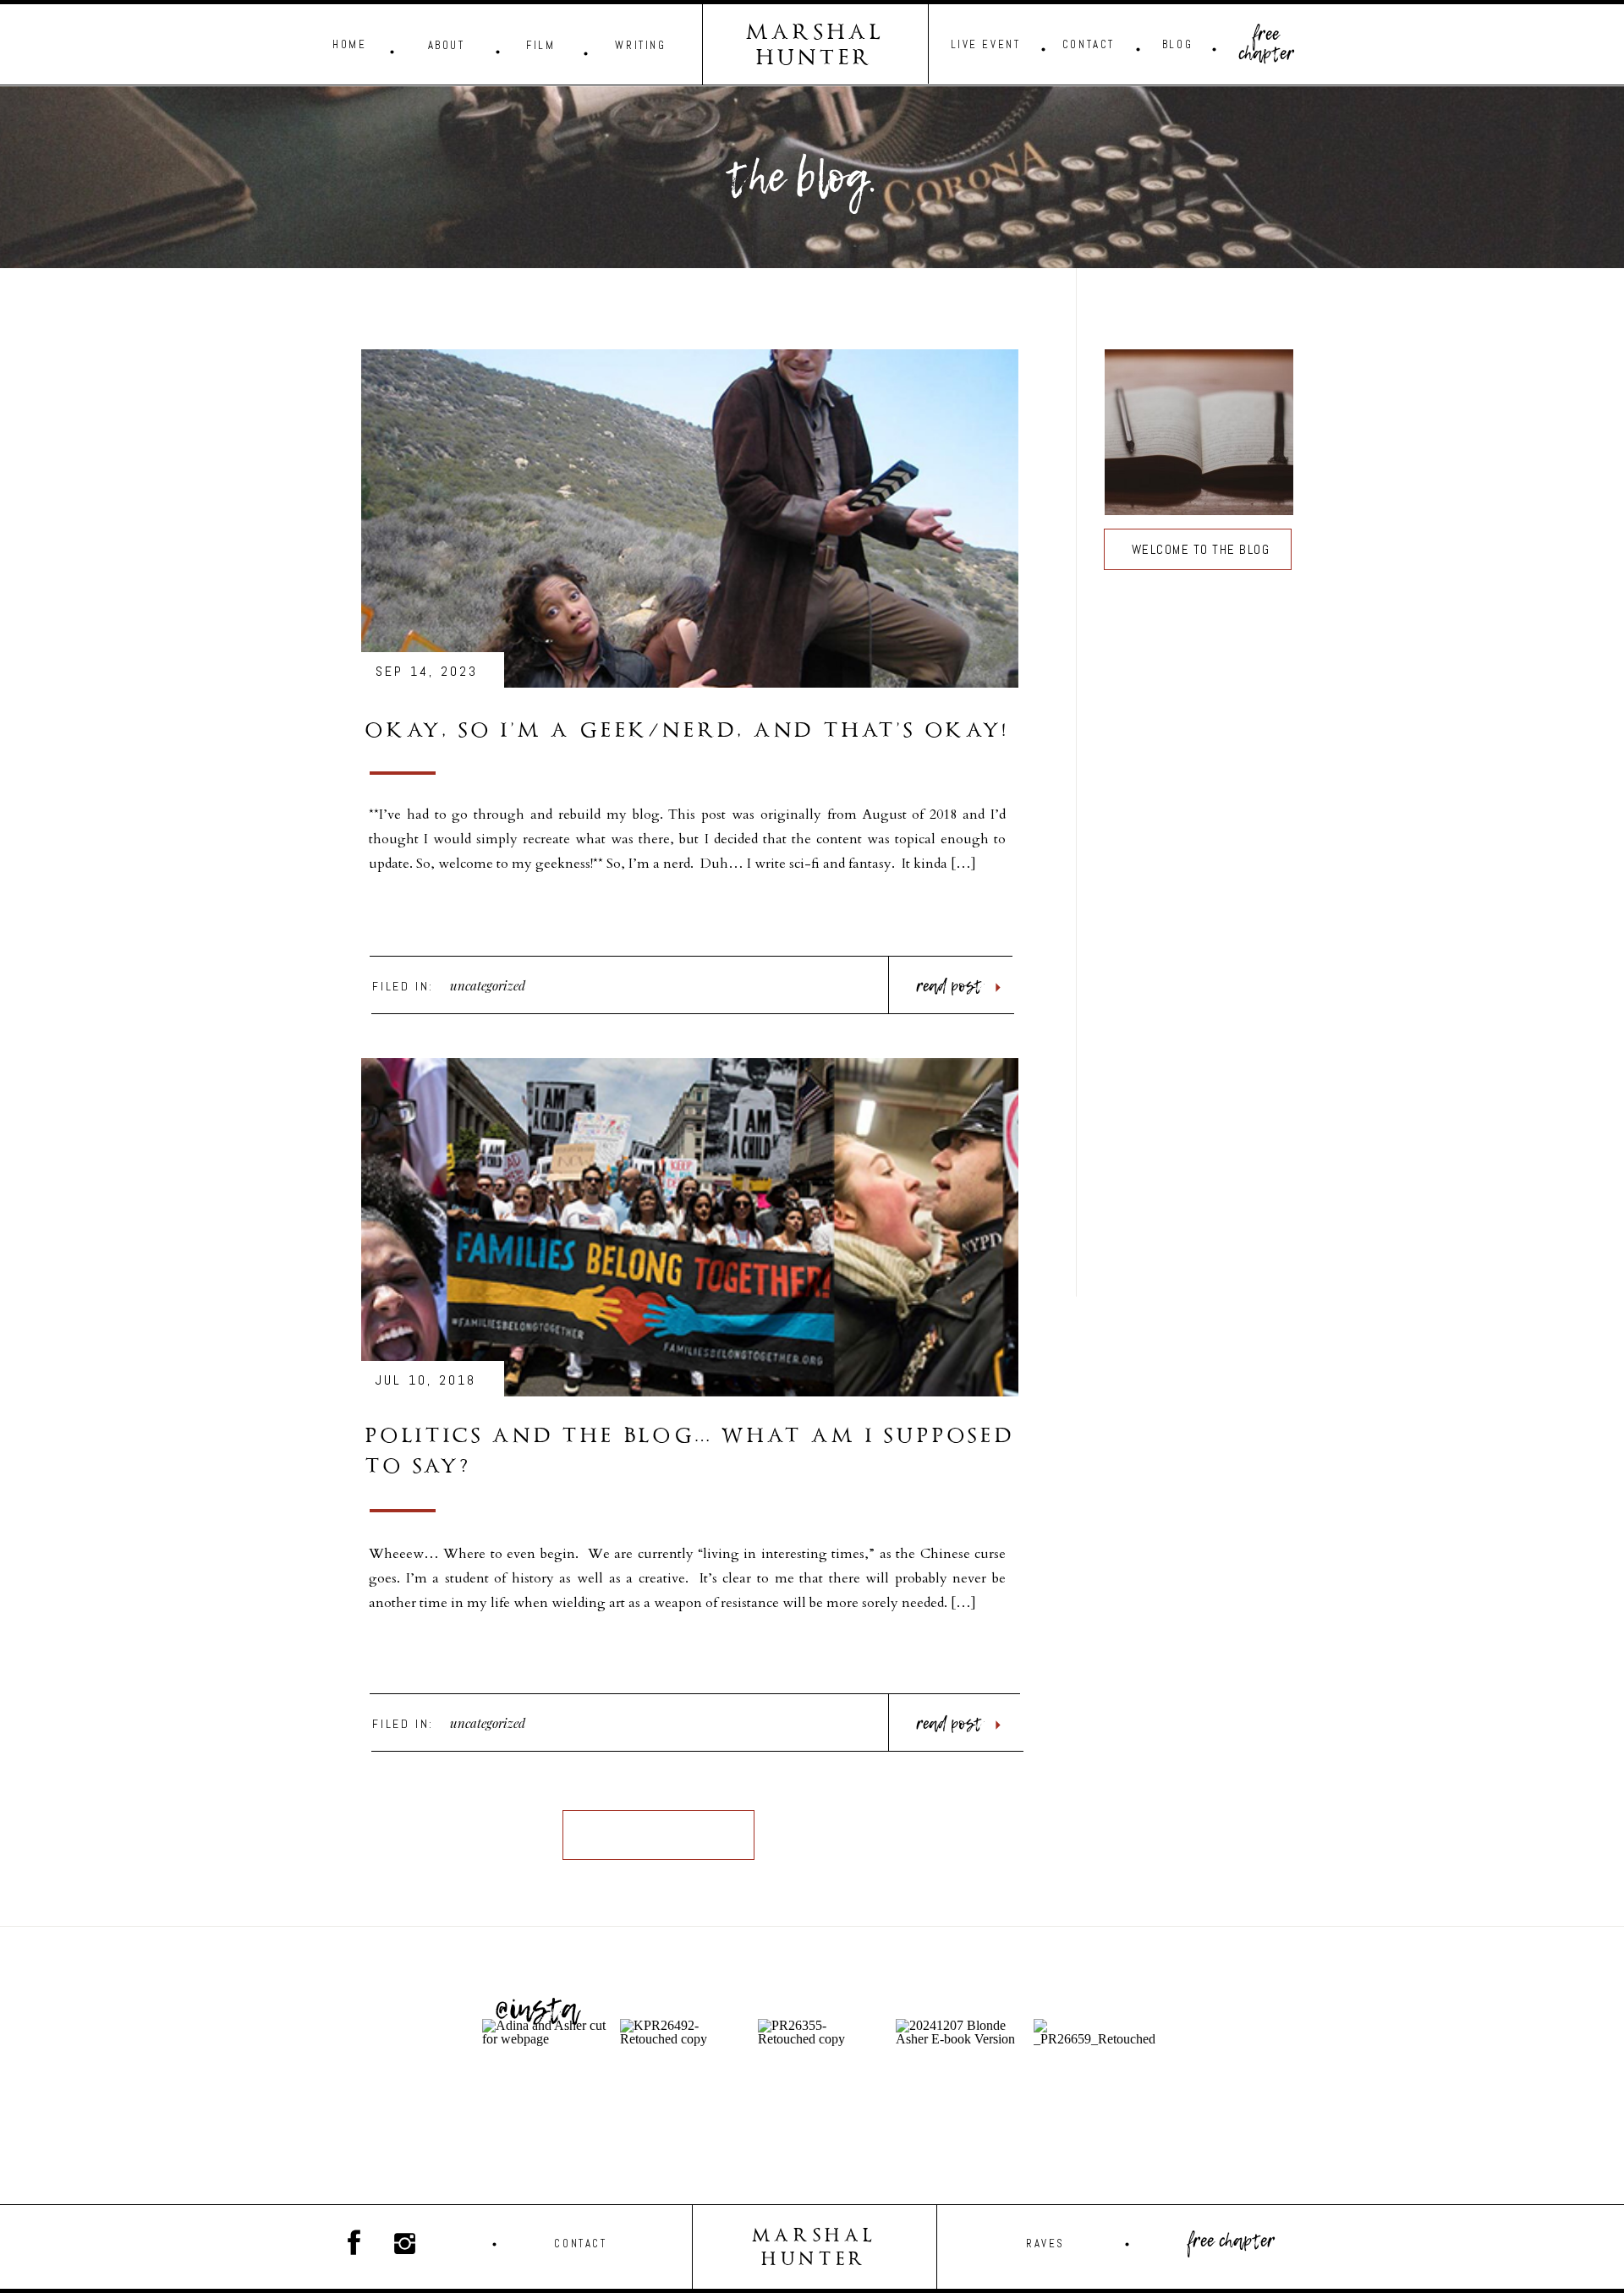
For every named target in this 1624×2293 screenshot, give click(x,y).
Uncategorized (488, 985)
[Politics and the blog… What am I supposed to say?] (690, 1227)
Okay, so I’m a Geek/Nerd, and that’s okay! (687, 732)
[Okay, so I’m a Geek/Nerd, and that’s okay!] (690, 518)
